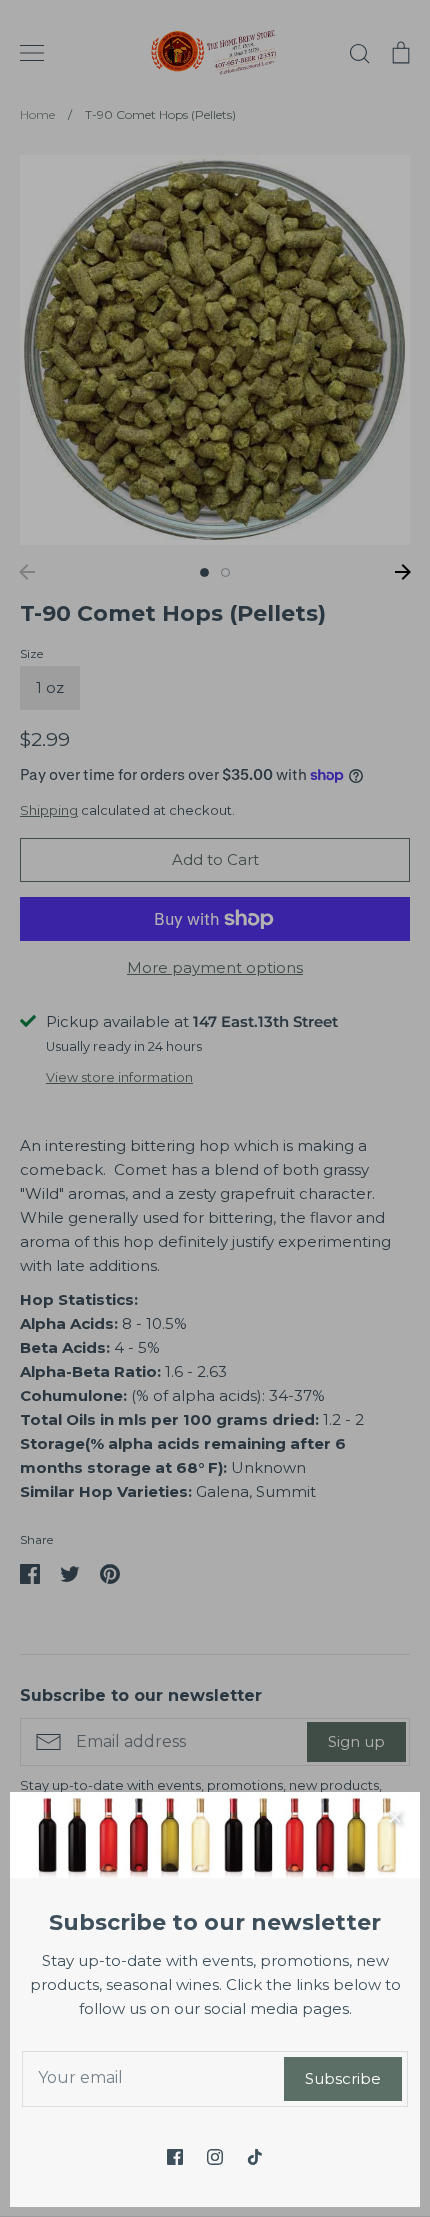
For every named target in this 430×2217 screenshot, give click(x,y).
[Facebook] (175, 2157)
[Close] (395, 1817)
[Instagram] (215, 2157)
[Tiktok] (255, 2157)
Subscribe (343, 2078)
